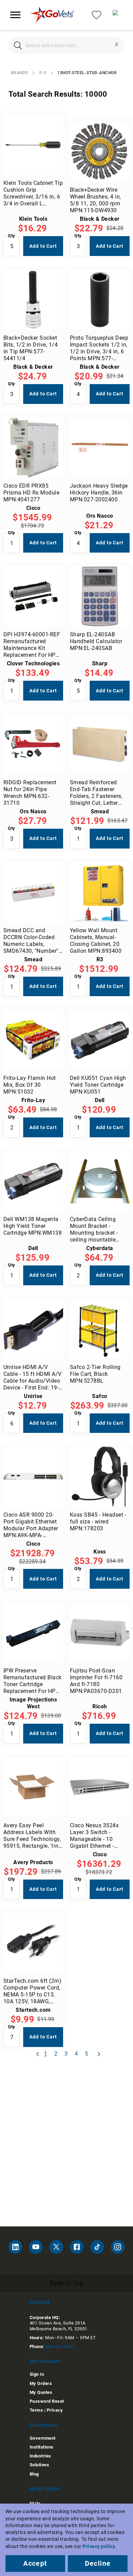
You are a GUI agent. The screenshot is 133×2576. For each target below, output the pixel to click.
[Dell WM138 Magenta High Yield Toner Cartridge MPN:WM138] (33, 1181)
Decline (98, 2563)
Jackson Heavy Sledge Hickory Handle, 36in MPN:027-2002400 (99, 493)
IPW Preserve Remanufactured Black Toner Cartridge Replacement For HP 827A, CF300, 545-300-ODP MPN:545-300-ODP (33, 1681)
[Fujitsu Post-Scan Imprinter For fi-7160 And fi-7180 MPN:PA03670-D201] (100, 1632)
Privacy (55, 2410)
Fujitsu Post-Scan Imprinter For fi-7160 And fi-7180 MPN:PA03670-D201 (96, 1681)
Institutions (42, 2447)
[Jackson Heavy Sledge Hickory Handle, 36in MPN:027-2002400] (100, 448)
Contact (40, 2302)
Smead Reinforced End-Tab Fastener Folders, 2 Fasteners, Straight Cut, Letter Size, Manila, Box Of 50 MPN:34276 (100, 793)
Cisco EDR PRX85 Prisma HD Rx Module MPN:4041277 (31, 493)
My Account (45, 2361)
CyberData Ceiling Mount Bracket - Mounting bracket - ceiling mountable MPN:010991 (94, 1230)
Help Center (45, 2489)
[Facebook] (77, 2247)
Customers (44, 2425)
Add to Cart (43, 246)
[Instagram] (118, 2247)
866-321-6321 (60, 2347)
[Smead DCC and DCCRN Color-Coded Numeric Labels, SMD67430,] (33, 892)
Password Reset (47, 2401)
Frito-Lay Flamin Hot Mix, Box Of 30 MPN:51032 (30, 1085)
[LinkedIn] (15, 2247)
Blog (34, 2474)
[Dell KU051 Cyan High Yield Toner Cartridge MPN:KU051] (100, 1040)
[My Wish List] (97, 15)
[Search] (18, 45)
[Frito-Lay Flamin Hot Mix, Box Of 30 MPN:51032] (33, 1040)
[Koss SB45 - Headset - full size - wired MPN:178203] (100, 1476)
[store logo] (52, 15)
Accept (35, 2563)
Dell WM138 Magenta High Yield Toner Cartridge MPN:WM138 (33, 1226)
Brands (19, 73)
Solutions (39, 2465)
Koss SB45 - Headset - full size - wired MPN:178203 (98, 1522)
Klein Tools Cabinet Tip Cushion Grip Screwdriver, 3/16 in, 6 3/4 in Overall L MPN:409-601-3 (33, 193)
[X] (56, 2247)
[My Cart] (118, 15)
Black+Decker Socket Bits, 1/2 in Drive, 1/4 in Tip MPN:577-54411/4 (31, 348)
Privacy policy (99, 2546)
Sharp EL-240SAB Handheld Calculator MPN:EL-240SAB (96, 641)
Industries (40, 2456)
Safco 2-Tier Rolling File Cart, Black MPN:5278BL (95, 1374)
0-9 (43, 73)
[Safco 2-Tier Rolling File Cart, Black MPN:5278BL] (100, 1329)
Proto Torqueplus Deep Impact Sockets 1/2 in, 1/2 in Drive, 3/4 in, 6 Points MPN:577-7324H (99, 348)
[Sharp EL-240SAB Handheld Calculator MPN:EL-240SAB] (100, 596)
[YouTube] (36, 2247)
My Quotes (41, 2392)
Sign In (37, 2374)
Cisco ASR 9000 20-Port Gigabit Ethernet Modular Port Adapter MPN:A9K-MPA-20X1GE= (31, 1525)
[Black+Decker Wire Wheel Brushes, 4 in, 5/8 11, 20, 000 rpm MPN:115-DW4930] (100, 152)
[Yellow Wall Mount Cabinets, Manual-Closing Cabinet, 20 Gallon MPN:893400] (100, 892)
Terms (36, 2410)
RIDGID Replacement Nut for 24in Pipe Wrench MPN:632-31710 (30, 793)
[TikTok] (97, 2247)
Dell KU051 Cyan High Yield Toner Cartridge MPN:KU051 (98, 1085)
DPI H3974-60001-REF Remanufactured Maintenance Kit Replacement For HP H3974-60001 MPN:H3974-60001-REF (32, 645)
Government (43, 2438)
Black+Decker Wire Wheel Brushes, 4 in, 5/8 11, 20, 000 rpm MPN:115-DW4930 (95, 200)
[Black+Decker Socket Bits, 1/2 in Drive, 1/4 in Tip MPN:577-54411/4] (33, 300)
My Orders (41, 2383)
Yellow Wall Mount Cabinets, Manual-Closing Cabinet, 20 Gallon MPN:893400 (96, 941)
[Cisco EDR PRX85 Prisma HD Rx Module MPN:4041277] (33, 448)
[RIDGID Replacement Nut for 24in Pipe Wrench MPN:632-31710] (33, 744)
